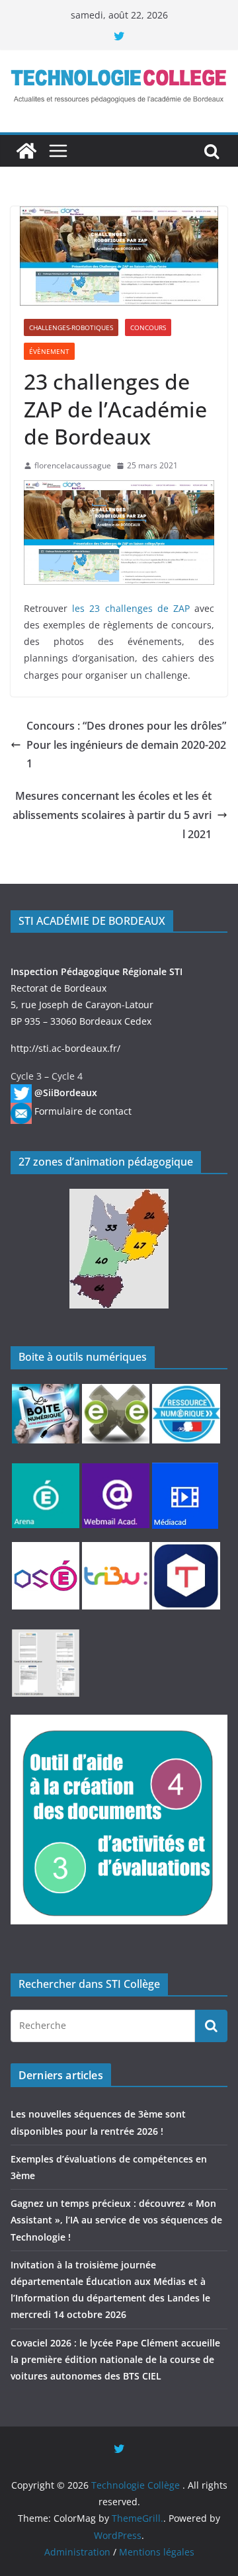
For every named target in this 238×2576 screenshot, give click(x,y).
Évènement (49, 351)
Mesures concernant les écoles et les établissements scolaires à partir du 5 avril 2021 (112, 815)
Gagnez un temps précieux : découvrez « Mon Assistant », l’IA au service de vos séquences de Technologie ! (116, 2220)
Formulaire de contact (83, 1111)
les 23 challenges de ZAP (131, 608)
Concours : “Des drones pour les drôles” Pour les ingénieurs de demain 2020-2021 (126, 745)
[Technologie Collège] (26, 151)
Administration (77, 2552)
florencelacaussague (73, 465)
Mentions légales (157, 2552)
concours (148, 327)
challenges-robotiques (71, 327)
